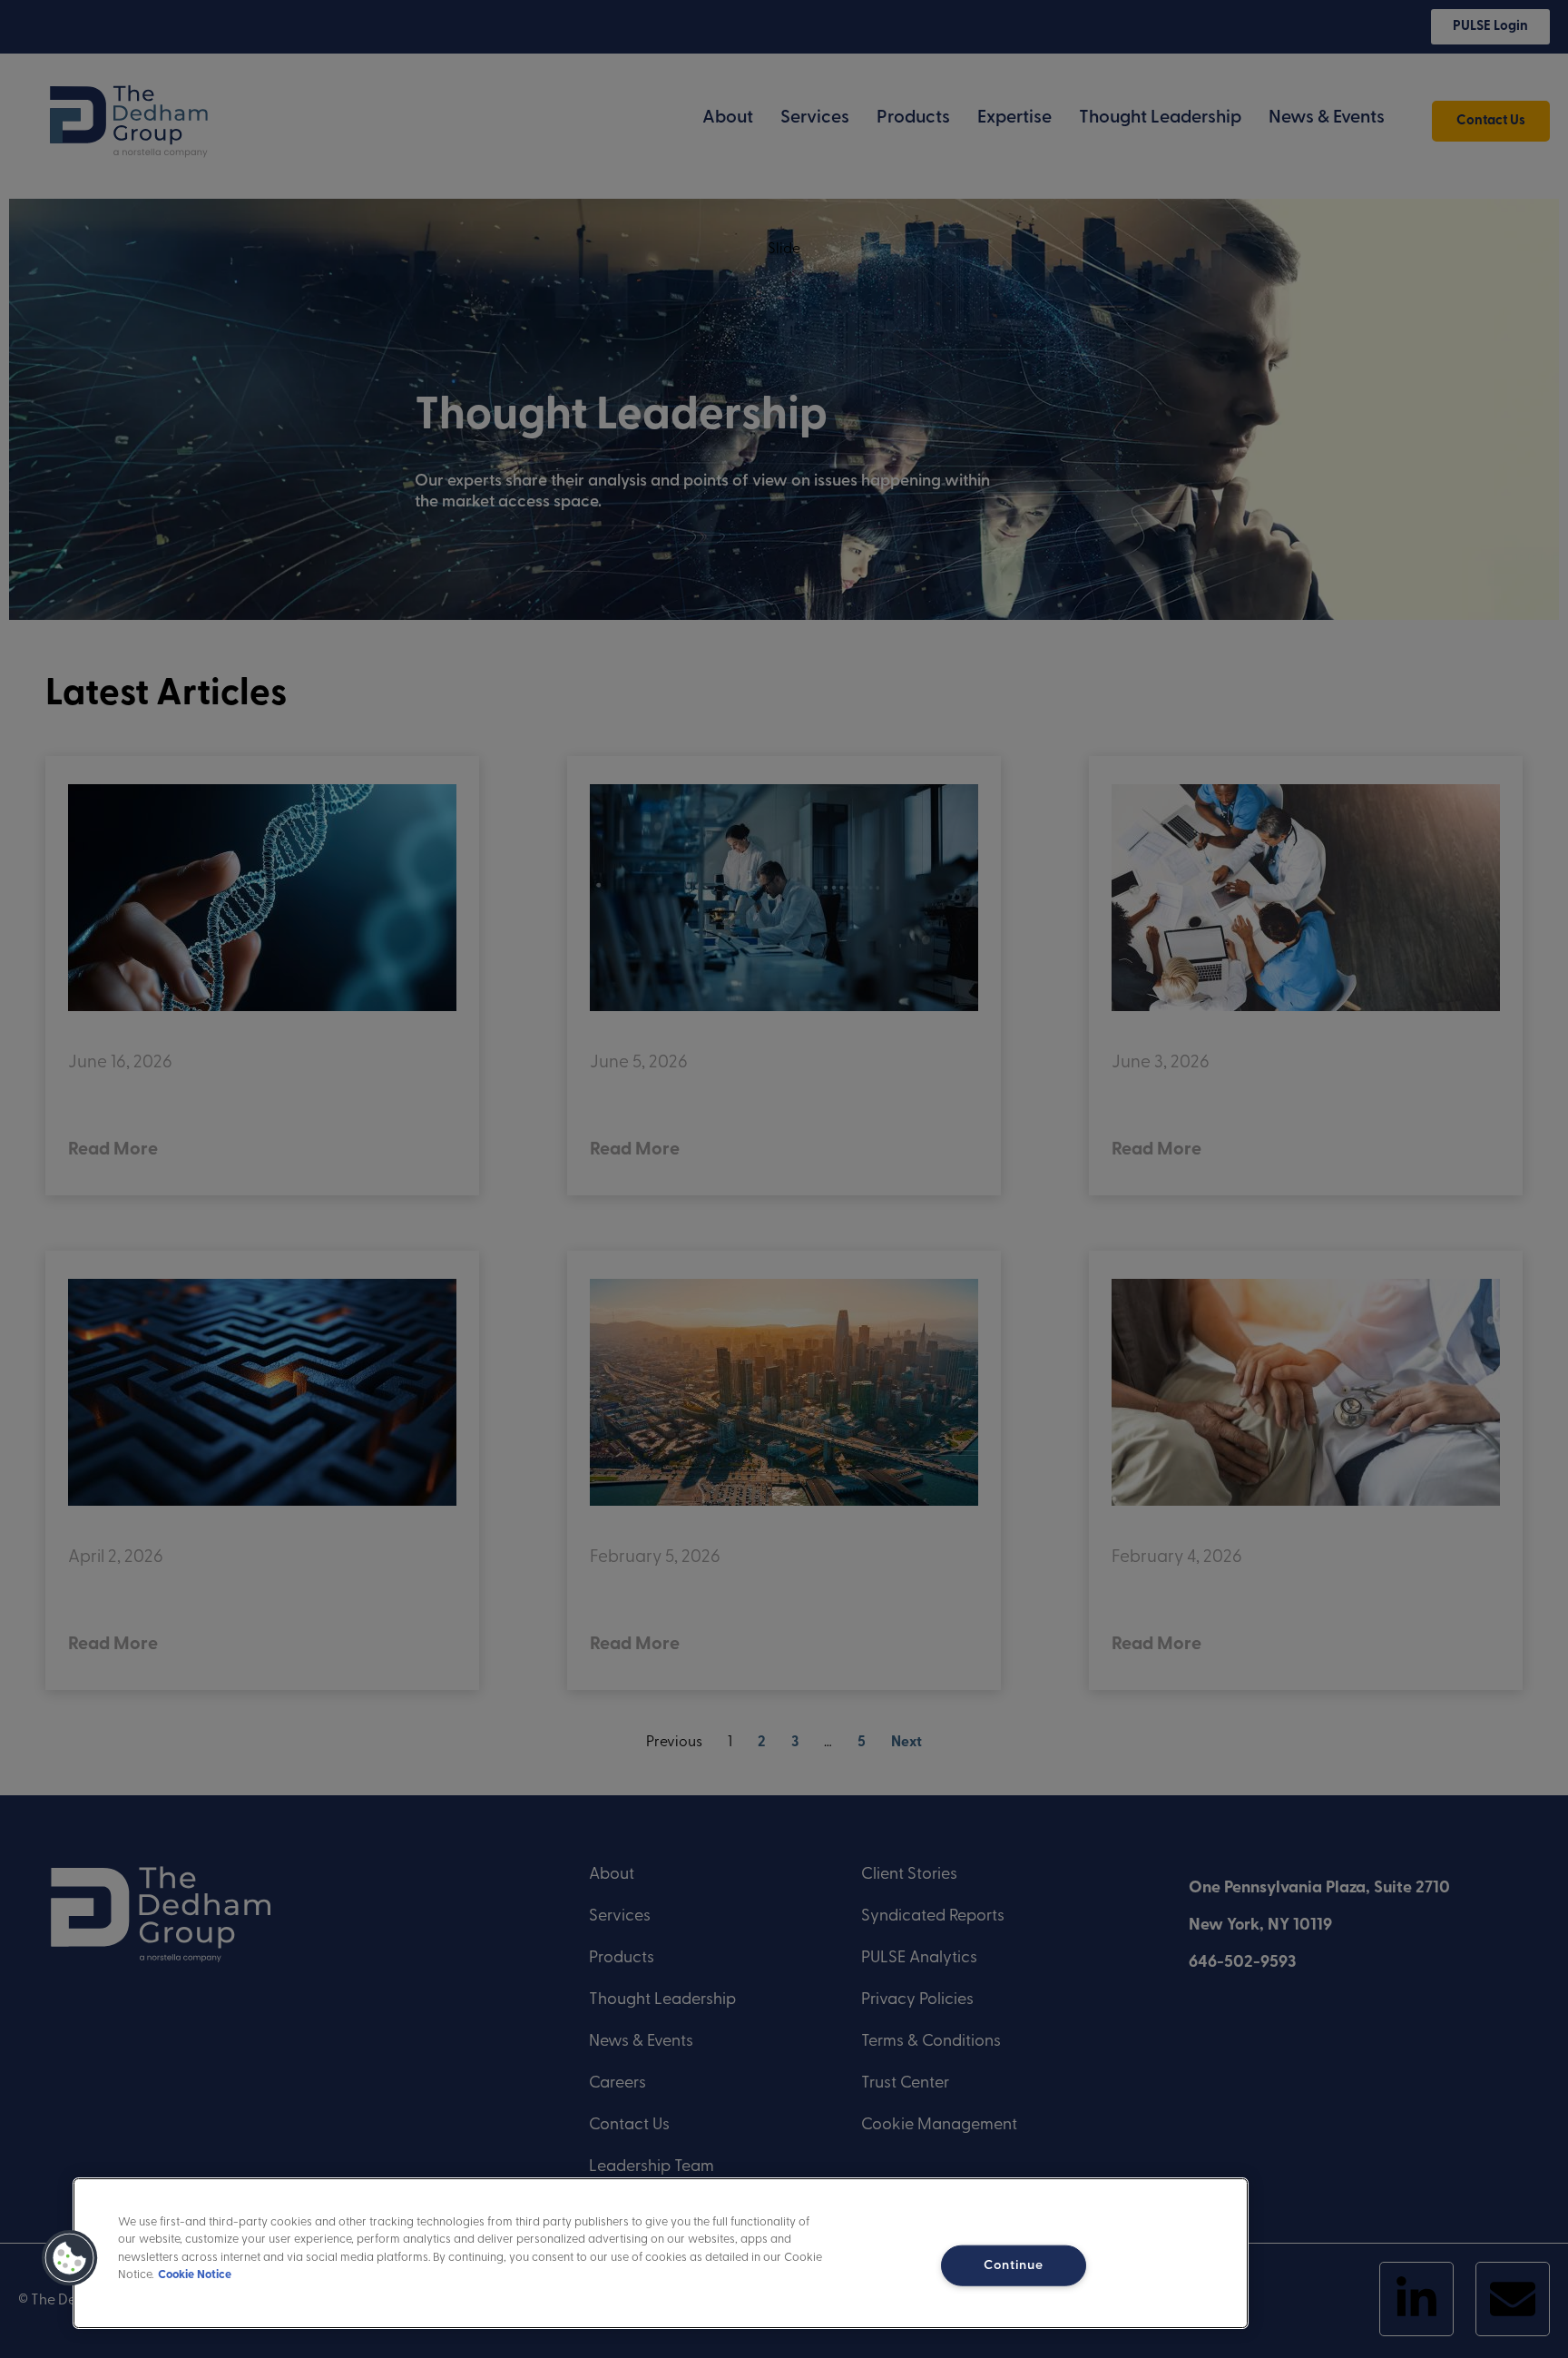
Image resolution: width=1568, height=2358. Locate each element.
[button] (70, 2258)
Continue (1014, 2265)
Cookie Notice (195, 2275)
